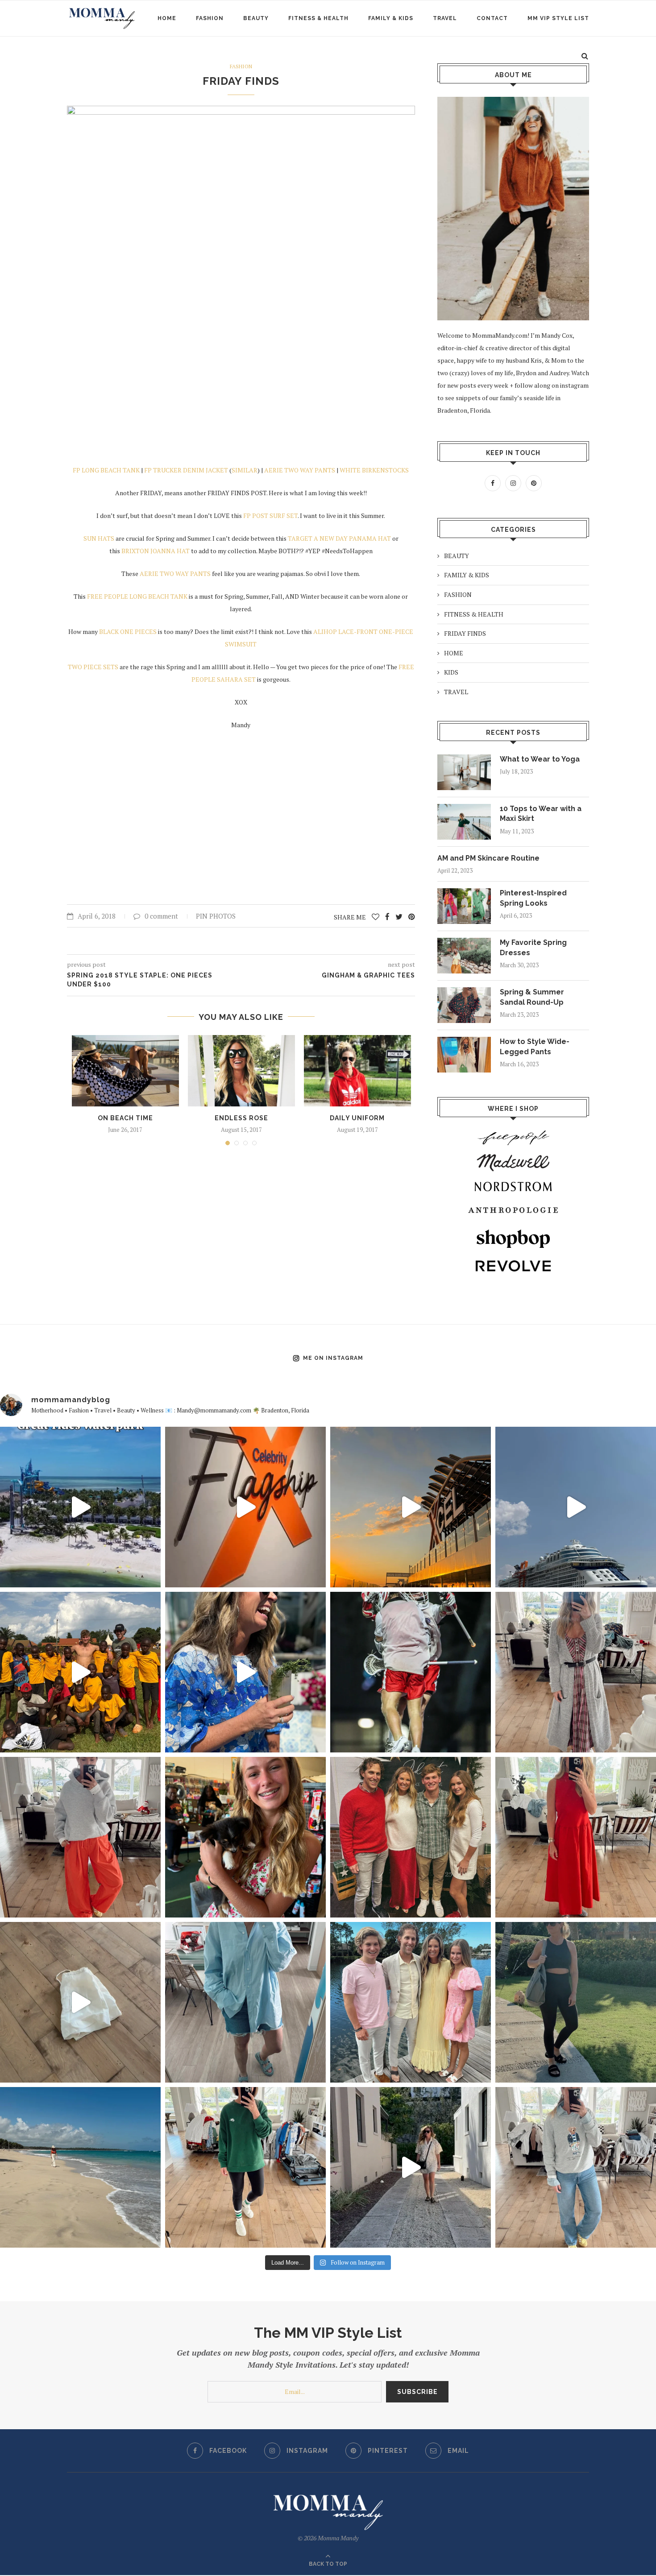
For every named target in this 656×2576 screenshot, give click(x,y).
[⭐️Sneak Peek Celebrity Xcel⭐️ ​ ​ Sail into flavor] (245, 1672)
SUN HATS (99, 538)
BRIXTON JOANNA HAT (156, 551)
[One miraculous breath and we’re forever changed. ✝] (411, 2002)
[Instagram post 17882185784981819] (245, 2002)
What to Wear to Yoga (540, 759)
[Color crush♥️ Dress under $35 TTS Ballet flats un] (576, 1837)
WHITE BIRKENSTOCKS (374, 470)
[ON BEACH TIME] (125, 1071)
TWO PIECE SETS (93, 667)
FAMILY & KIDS (391, 18)
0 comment (161, 916)
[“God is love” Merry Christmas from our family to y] (411, 1837)
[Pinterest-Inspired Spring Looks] (464, 906)
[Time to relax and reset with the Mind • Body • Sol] (80, 2167)
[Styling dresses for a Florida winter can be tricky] (576, 1672)
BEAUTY (256, 18)
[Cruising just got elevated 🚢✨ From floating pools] (576, 1507)
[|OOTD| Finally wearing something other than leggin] (80, 1837)
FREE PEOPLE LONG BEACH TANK (137, 596)
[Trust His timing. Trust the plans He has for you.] (411, 1672)
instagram (574, 385)
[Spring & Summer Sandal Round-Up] (464, 1005)
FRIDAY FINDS (241, 81)
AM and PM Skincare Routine (488, 858)
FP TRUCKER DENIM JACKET (186, 470)
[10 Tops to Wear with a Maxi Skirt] (464, 822)
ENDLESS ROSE (241, 1118)
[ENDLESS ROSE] (241, 1071)
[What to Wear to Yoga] (464, 772)
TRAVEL (445, 18)
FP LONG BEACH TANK (106, 470)
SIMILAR (245, 470)
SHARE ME (351, 917)
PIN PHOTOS (216, 916)
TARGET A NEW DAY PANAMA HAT (339, 538)
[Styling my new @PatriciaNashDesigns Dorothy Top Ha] (80, 2002)
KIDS (451, 672)
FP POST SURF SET (270, 516)
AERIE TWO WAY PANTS (300, 470)
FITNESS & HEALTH (318, 18)
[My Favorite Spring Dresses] (464, 956)
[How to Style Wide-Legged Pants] (464, 1055)
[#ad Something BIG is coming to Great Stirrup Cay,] (80, 1507)
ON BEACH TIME (125, 1118)
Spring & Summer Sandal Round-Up (532, 997)
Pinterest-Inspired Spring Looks (533, 898)
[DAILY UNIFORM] (357, 1071)
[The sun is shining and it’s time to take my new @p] (411, 2167)
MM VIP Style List (558, 18)
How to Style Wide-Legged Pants (535, 1046)
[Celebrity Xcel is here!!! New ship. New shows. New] (411, 1507)
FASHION (210, 18)
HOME (167, 18)
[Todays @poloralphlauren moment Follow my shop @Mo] (576, 2167)
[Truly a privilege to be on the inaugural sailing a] (245, 1507)
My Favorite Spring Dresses (533, 947)
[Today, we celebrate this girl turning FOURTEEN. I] (245, 1837)
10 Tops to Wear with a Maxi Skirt (541, 814)
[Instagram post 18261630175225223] (576, 2002)
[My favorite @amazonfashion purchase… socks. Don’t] (245, 2167)
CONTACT (492, 18)
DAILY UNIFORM (357, 1118)
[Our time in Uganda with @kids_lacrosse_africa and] (80, 1672)
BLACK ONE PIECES (128, 632)
